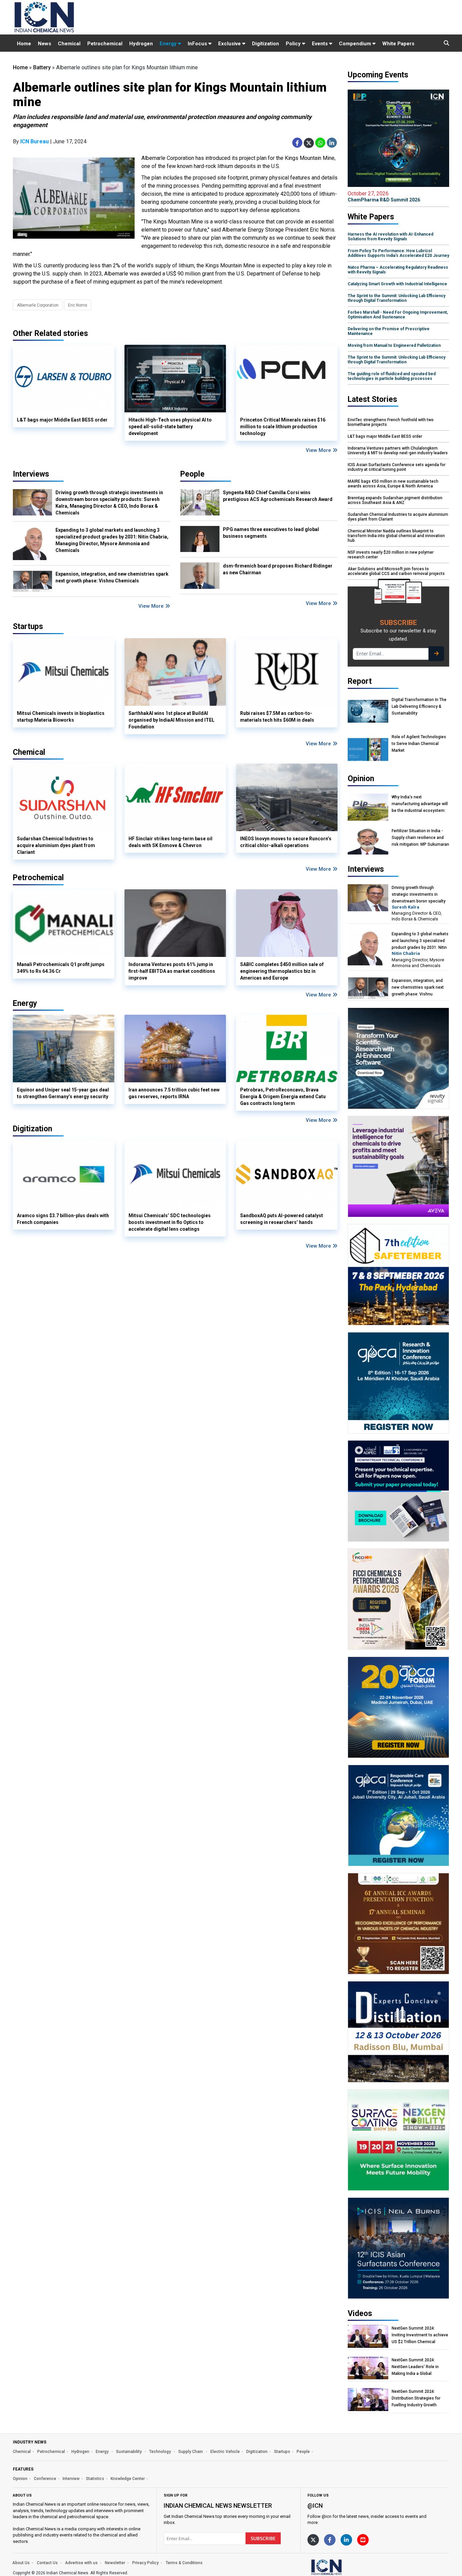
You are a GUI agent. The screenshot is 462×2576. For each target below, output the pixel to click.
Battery (42, 67)
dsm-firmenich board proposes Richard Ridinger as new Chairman (278, 569)
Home (24, 44)
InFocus (198, 44)
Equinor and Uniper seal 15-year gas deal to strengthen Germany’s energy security (63, 1093)
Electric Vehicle (225, 2452)
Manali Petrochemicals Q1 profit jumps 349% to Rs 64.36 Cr (61, 968)
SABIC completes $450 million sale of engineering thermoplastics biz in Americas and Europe (282, 971)
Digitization (265, 44)
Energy (169, 44)
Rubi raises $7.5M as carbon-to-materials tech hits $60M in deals (277, 717)
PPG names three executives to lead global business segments (271, 533)
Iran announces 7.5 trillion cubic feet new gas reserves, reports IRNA (174, 1093)
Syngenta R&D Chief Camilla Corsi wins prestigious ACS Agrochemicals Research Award (278, 496)
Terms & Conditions (184, 2563)
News (44, 44)
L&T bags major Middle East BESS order (62, 420)
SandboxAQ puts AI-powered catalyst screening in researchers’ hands (282, 1219)
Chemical (69, 44)
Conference (45, 2479)
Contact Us (47, 2563)
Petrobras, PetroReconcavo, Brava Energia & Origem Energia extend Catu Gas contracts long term (283, 1097)
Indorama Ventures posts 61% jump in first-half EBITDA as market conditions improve (172, 971)
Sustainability (129, 2452)
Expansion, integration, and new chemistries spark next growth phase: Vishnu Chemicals (112, 577)
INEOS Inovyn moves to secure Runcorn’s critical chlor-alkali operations (286, 842)
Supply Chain (191, 2452)
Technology (160, 2452)
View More (319, 450)
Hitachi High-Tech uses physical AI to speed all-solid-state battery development (170, 427)
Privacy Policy (145, 2563)
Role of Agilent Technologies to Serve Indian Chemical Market (419, 744)
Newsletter (115, 2563)
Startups (282, 2452)
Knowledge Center (128, 2479)
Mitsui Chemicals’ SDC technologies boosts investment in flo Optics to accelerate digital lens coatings (170, 1222)
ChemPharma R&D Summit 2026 (384, 196)
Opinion (20, 2479)
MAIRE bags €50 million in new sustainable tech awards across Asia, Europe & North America (393, 484)
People (192, 474)
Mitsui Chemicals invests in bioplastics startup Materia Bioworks (61, 717)
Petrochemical (105, 44)
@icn (315, 2506)
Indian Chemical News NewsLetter (218, 2506)
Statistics (95, 2479)
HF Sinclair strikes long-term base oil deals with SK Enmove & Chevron (170, 842)
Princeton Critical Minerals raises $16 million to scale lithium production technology (283, 427)
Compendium (356, 44)
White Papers (398, 44)
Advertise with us (81, 2563)
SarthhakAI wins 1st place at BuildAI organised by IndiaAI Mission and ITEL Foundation (171, 720)
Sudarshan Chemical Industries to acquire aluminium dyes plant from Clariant (56, 845)
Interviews (31, 474)
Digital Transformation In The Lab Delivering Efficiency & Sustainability (419, 706)
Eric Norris (78, 305)
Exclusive (230, 44)
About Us (21, 2563)
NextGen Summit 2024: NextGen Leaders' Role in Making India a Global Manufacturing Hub (415, 2367)
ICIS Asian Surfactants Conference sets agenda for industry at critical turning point (397, 467)
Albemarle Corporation (38, 305)
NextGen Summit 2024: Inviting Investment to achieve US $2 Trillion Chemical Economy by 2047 (420, 2335)
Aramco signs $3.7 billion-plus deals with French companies (63, 1219)
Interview (71, 2479)
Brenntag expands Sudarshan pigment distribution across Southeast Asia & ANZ (395, 500)
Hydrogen (141, 44)
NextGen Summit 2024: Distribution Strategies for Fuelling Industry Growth (416, 2398)
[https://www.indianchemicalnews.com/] (344, 2567)
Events (320, 44)
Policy (294, 44)
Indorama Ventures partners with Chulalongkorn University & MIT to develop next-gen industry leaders (398, 451)
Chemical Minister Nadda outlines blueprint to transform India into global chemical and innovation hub (396, 536)
